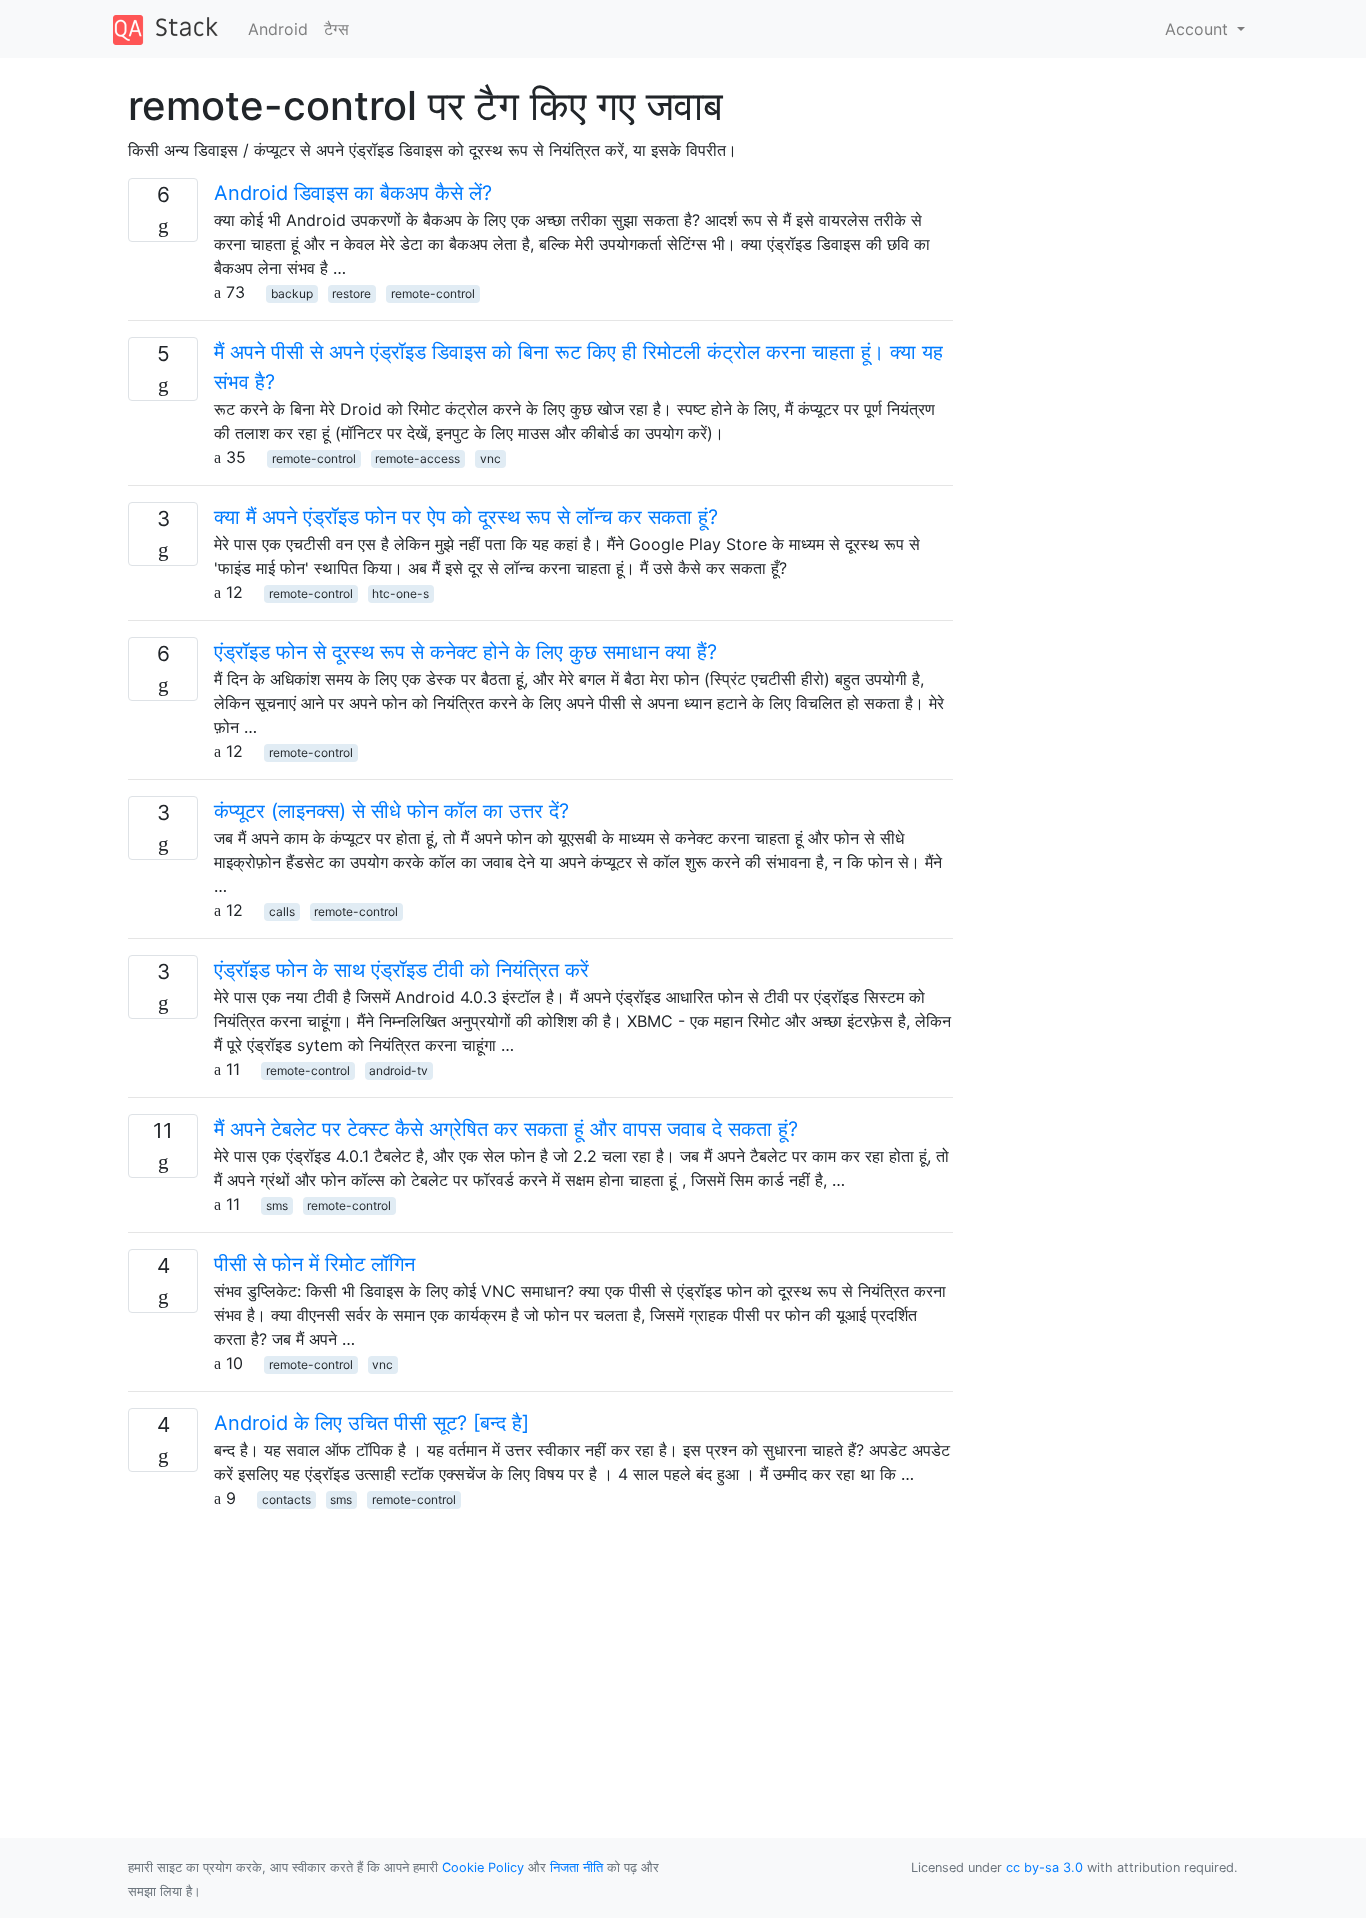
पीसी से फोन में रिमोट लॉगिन (314, 1264)
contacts (286, 1499)
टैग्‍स (336, 29)
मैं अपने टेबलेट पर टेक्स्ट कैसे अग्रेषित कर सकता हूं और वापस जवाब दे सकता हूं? (506, 1129)
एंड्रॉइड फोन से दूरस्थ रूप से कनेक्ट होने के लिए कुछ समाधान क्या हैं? (465, 652)
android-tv (398, 1070)
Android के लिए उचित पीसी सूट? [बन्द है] (371, 1423)
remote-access (417, 458)
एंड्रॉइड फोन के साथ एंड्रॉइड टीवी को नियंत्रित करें (401, 970)
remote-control (433, 293)
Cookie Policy (483, 1867)
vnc (490, 458)
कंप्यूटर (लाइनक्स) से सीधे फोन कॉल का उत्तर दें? (391, 811)
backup (292, 293)
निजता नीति (576, 1867)
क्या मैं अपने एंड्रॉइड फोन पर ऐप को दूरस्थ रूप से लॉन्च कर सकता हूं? (466, 517)
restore (351, 293)
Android (278, 29)
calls (282, 911)
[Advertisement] (540, 1650)
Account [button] (1199, 29)
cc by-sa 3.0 (1044, 1867)
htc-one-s (400, 593)
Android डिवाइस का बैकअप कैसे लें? (353, 193)
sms (277, 1205)
